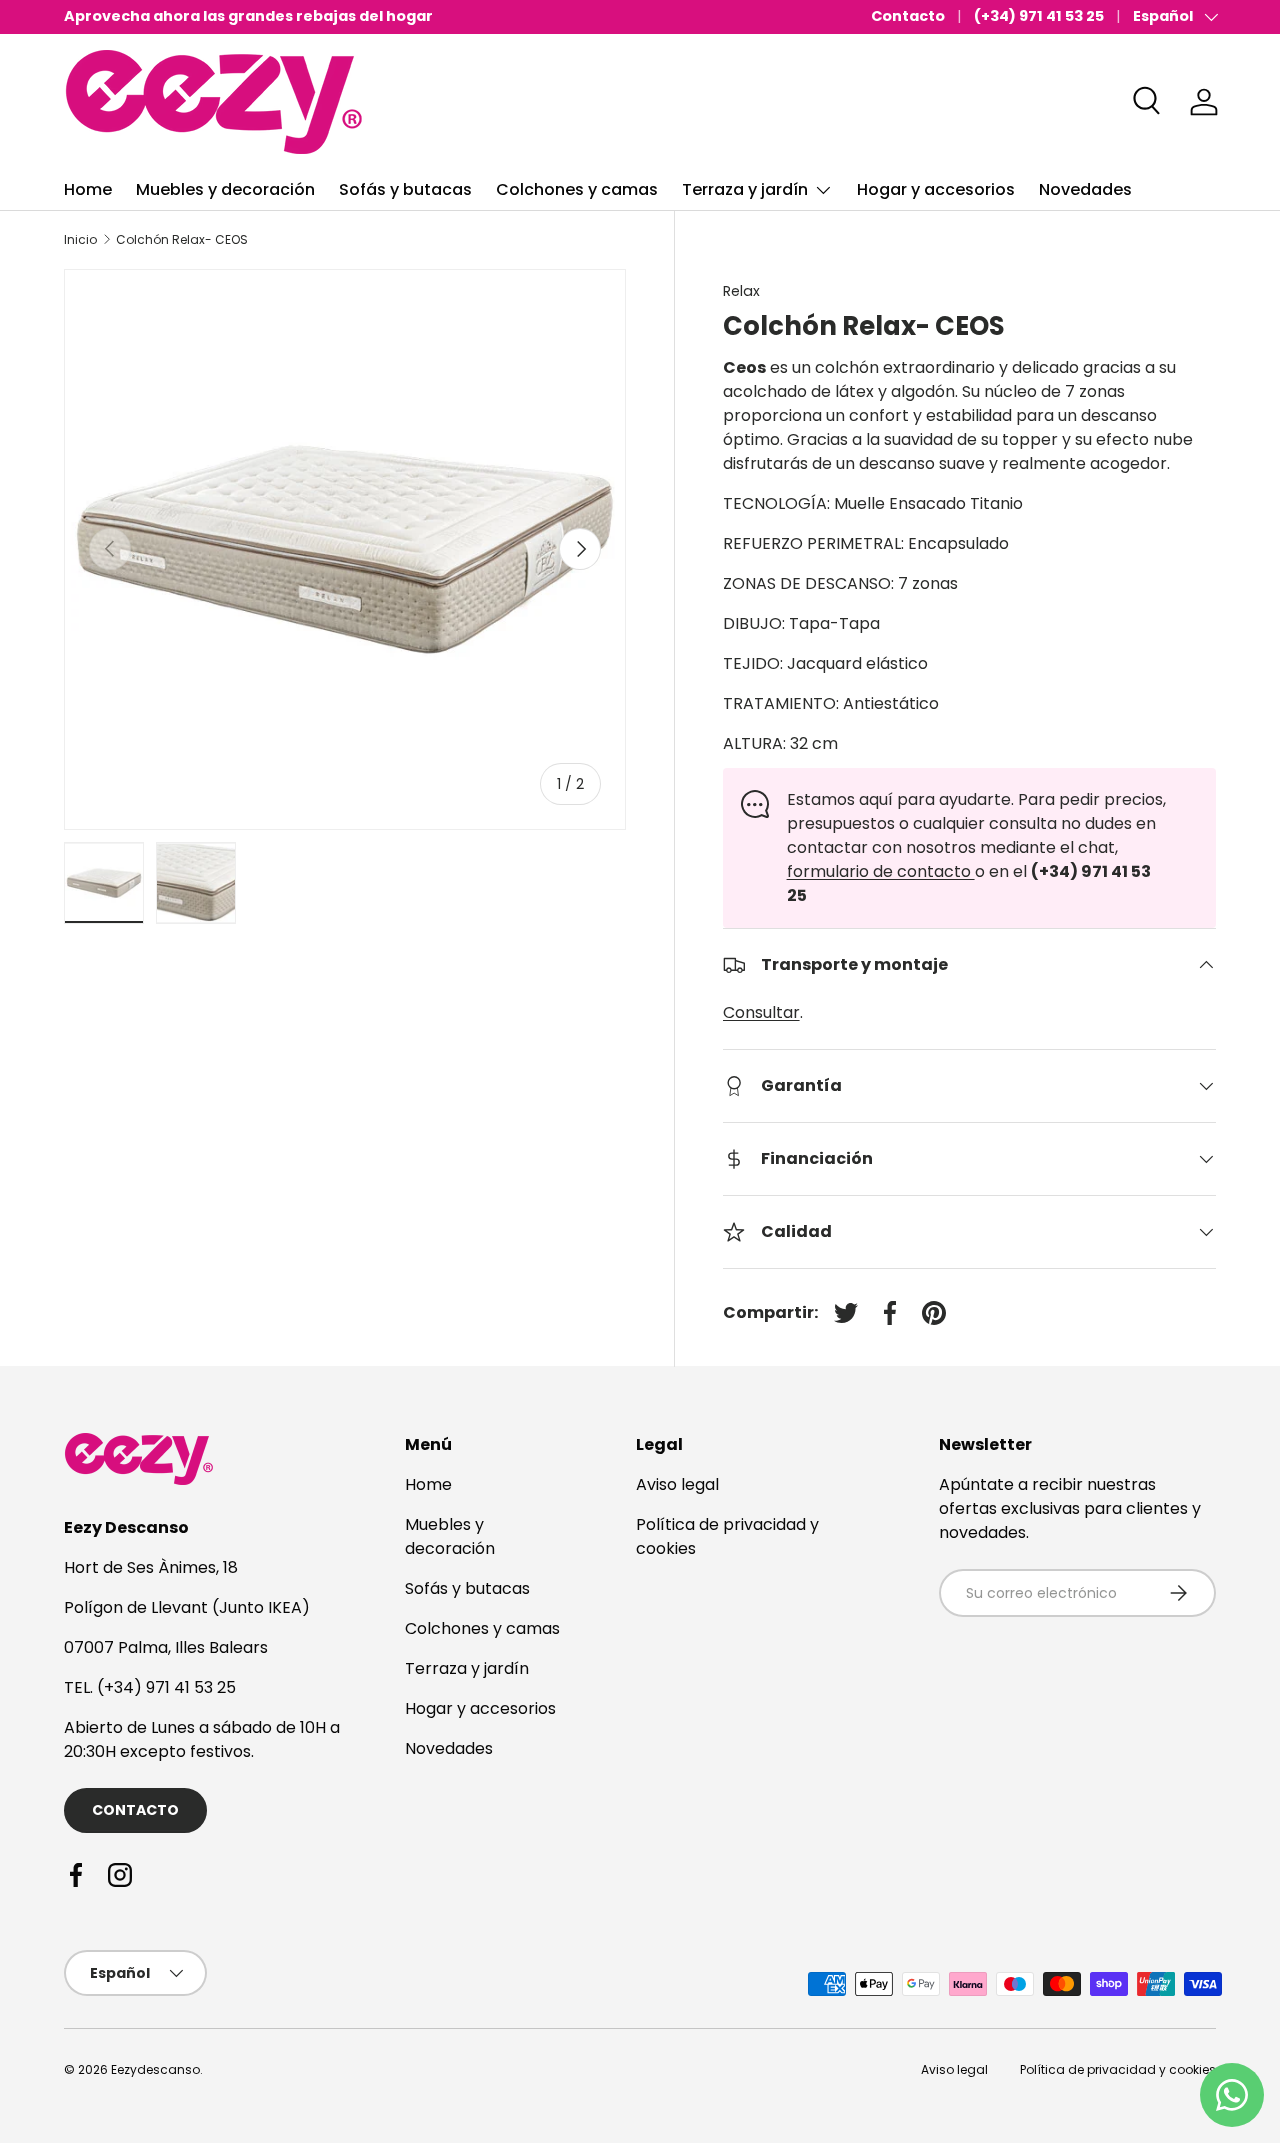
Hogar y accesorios (936, 189)
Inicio (80, 240)
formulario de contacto (881, 871)
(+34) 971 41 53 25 (1039, 16)
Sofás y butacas (405, 189)
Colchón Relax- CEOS (182, 240)
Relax (741, 291)
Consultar (761, 1012)
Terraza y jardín (745, 189)
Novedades (1085, 189)
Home (88, 189)
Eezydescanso (155, 2069)
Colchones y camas (577, 189)
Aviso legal (677, 1484)
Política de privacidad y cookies (1118, 2069)
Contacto (908, 16)
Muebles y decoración (225, 189)
